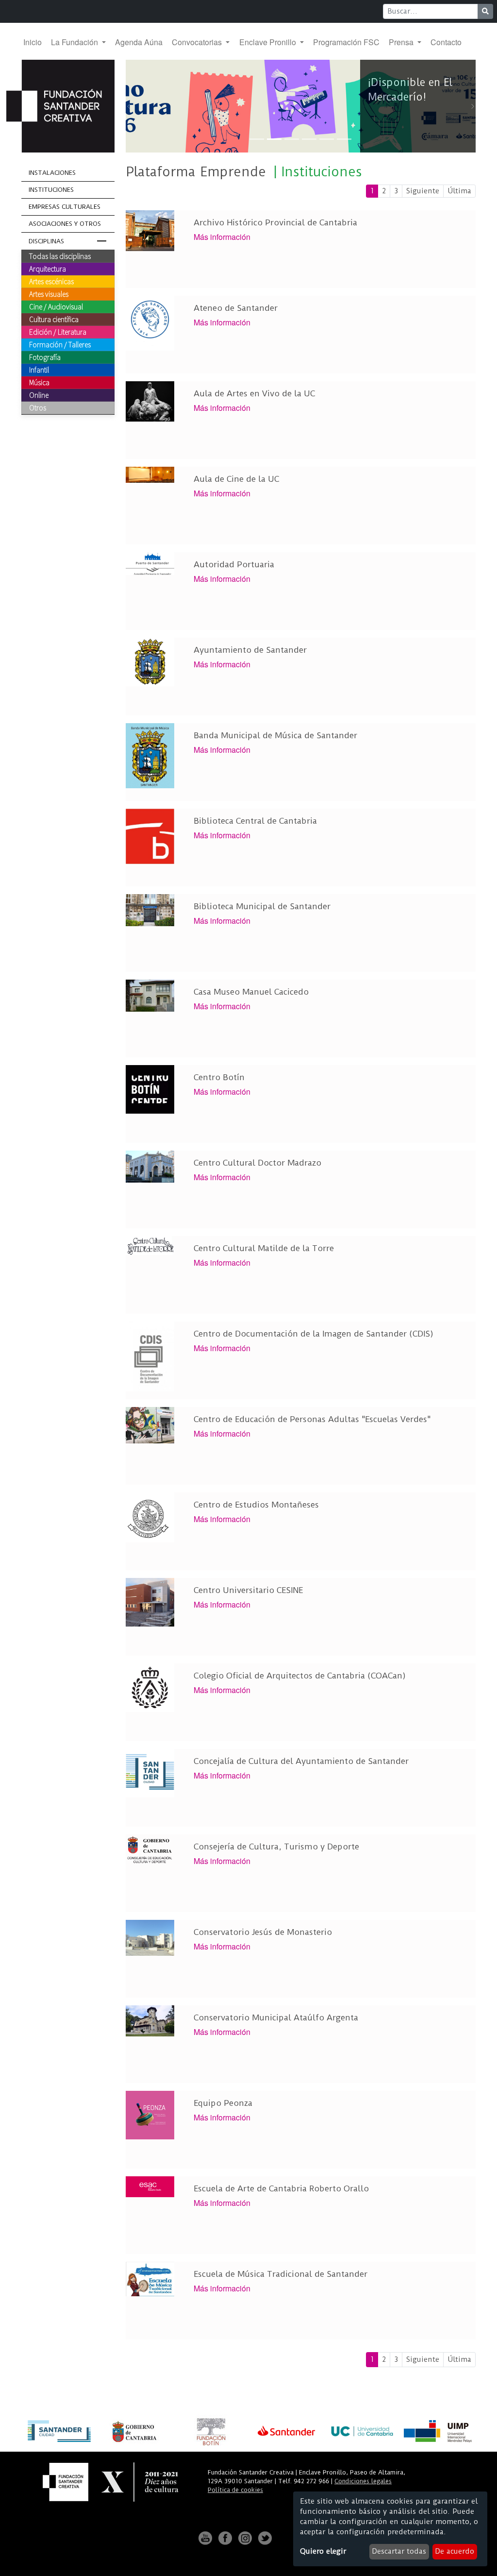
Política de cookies (235, 2490)
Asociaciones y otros (65, 224)
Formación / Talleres (60, 344)
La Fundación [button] (75, 42)
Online (39, 395)
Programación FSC (346, 42)
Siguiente (423, 191)
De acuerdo (455, 2551)
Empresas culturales (65, 207)
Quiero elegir (323, 2551)
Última (459, 191)
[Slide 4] (309, 139)
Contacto (446, 42)
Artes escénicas (51, 281)
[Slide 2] (274, 139)
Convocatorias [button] (198, 42)
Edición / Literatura (58, 332)
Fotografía (45, 357)
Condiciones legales (363, 2481)
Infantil (39, 370)
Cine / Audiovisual (56, 306)
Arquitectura (48, 269)
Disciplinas (46, 241)
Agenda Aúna (139, 42)
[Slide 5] (327, 139)
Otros (38, 407)
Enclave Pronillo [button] (269, 42)
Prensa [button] (402, 42)
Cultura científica (54, 319)
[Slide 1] (257, 139)
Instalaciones (52, 173)
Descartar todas (399, 2551)
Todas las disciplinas (60, 256)
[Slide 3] (292, 139)
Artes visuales (49, 294)
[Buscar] (485, 11)
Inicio (33, 42)
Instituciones (51, 190)
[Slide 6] (344, 139)
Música (39, 382)
